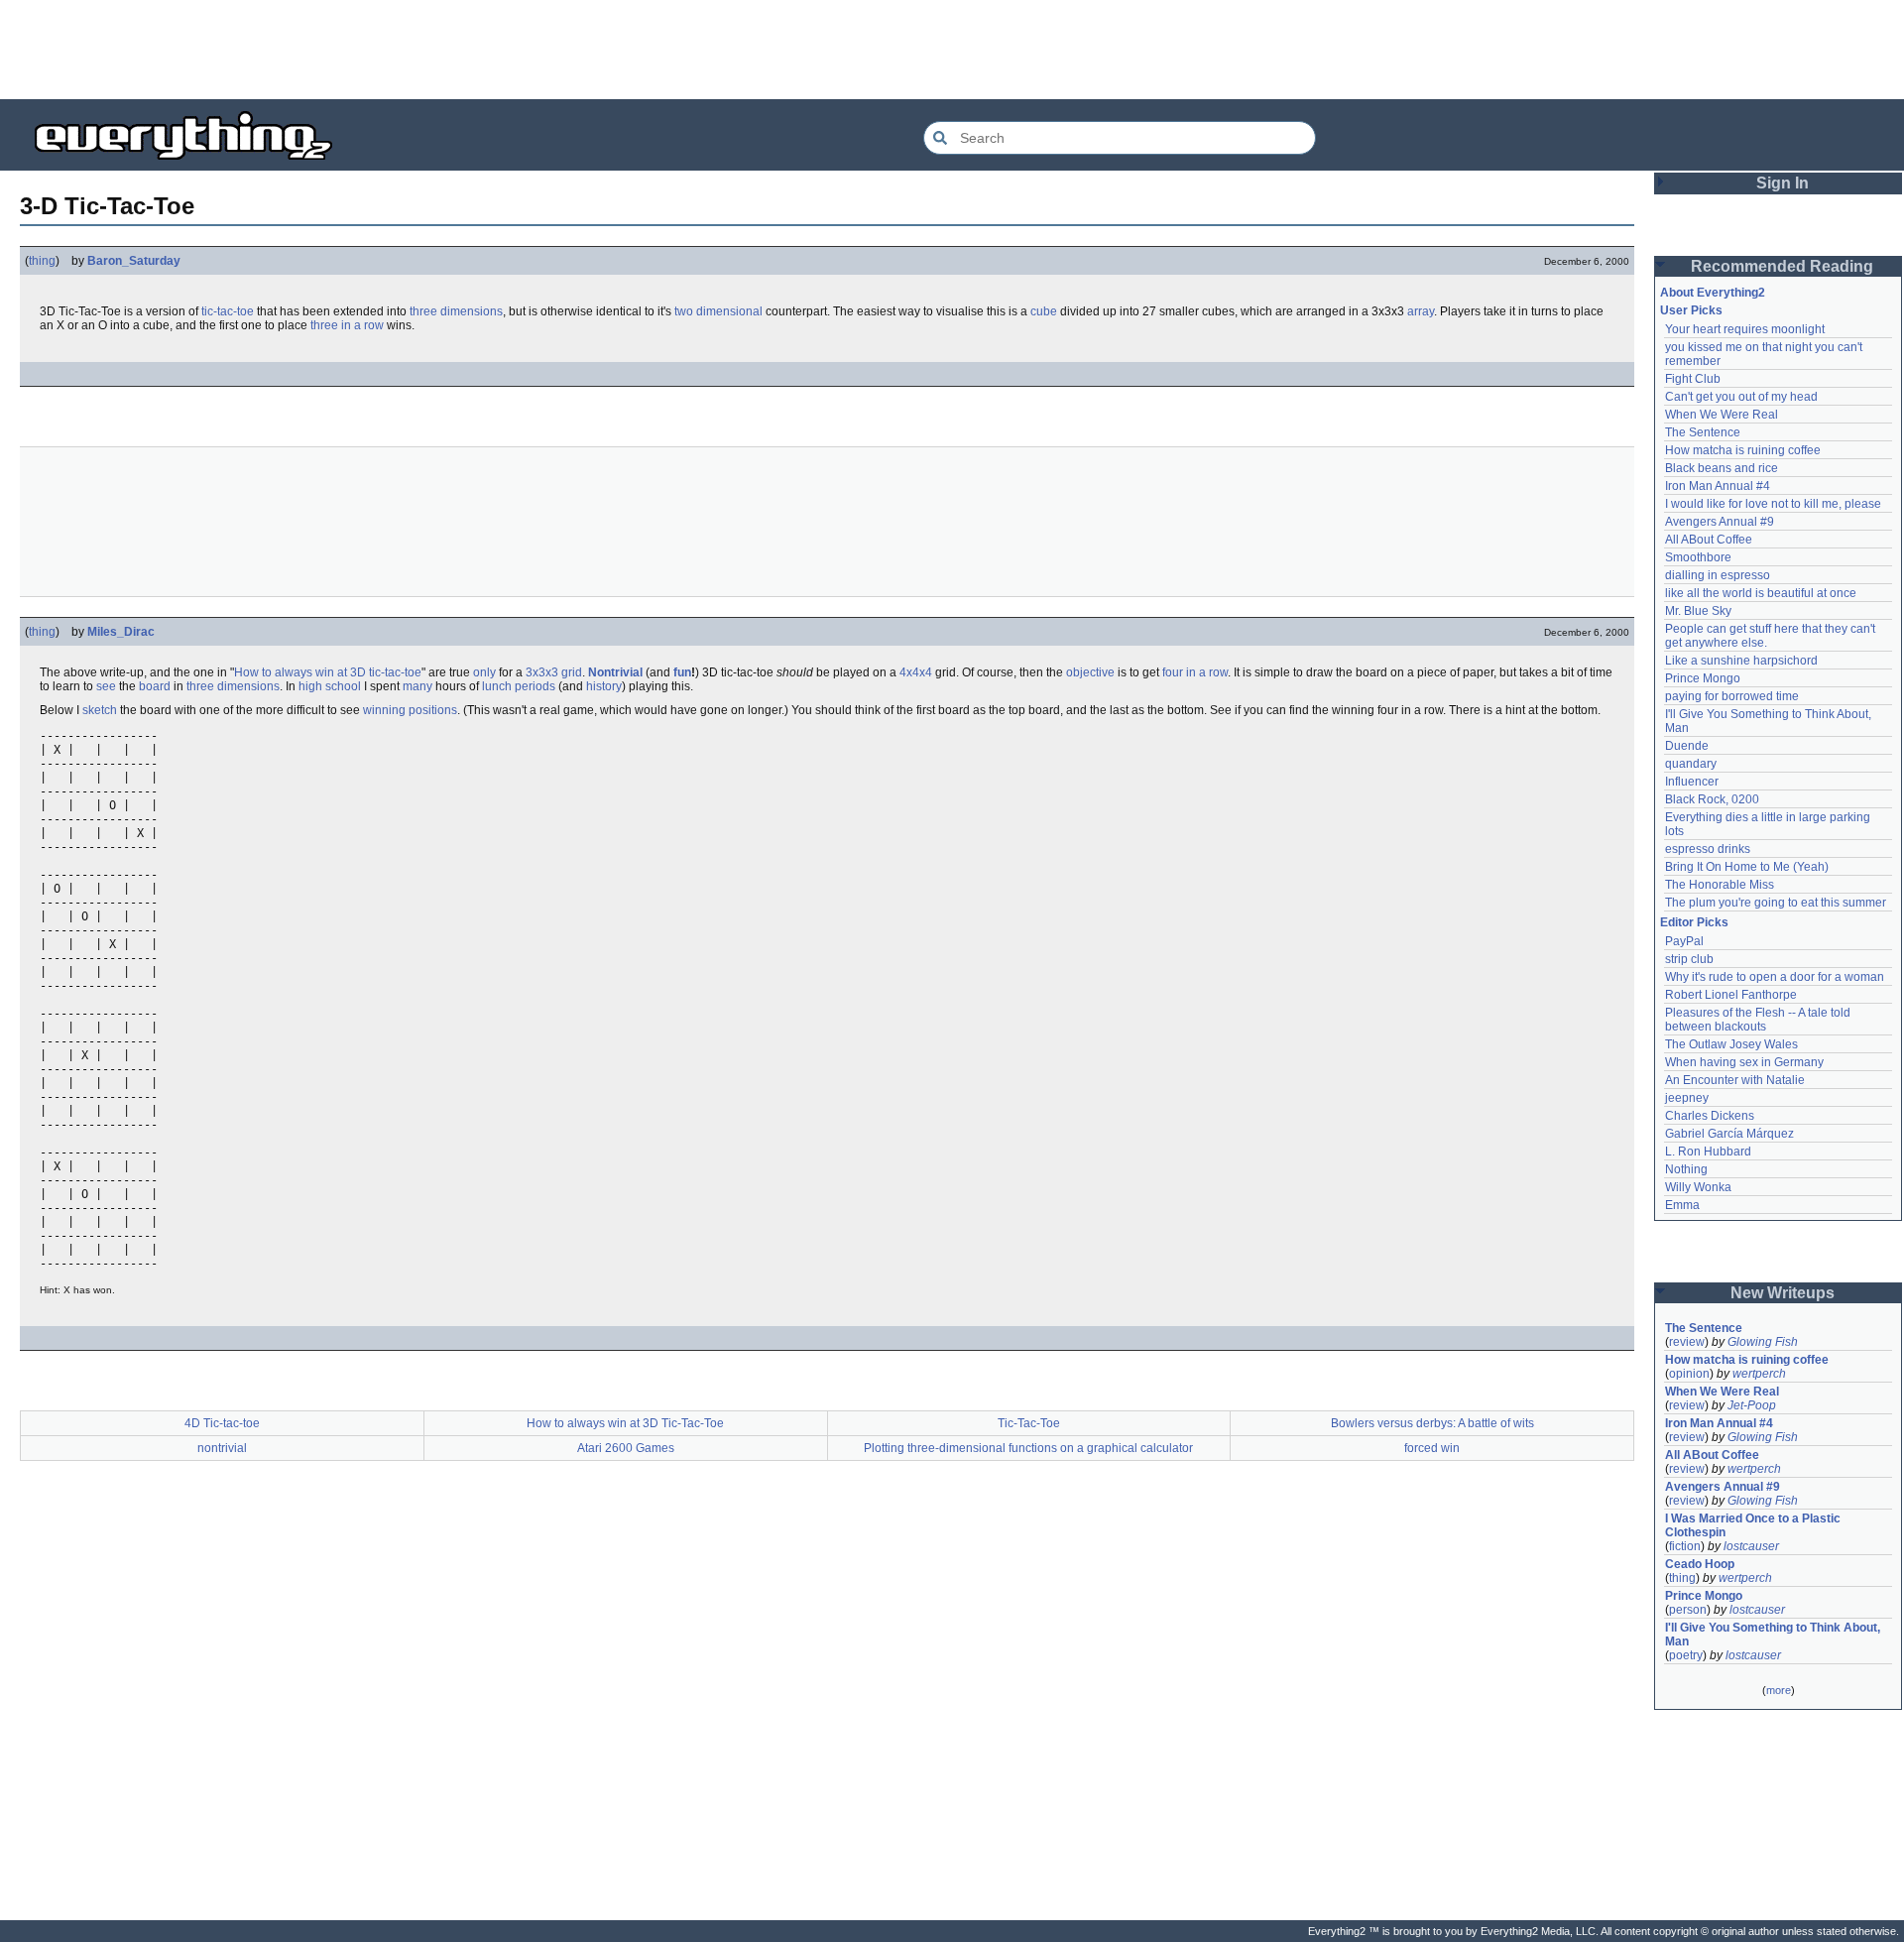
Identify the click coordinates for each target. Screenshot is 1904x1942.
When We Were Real (1722, 415)
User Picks (1691, 310)
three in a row (347, 325)
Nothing (1686, 1169)
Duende (1687, 746)
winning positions (410, 710)
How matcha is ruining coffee (1743, 450)
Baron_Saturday (134, 261)
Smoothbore (1698, 557)
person (1688, 1610)
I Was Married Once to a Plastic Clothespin (1754, 1525)
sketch (100, 710)
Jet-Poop (1752, 1405)
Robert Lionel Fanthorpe (1731, 995)
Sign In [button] (1783, 183)
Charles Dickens (1710, 1116)
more (1779, 1690)
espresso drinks (1708, 849)
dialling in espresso (1718, 575)
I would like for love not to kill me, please (1773, 504)
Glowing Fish (1763, 1342)
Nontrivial (615, 672)
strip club (1689, 959)
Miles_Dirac (121, 632)
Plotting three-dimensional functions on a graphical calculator (1028, 1448)
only (484, 672)
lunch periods (519, 686)
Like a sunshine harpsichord (1741, 661)
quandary (1691, 764)
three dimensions (456, 311)
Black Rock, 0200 (1712, 799)
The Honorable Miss (1720, 885)
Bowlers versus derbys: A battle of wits (1432, 1423)
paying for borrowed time (1732, 696)
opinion (1689, 1374)
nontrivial (222, 1448)
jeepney (1687, 1098)
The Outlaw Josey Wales (1731, 1044)
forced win (1432, 1448)
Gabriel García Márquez (1729, 1134)
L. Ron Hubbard (1708, 1152)
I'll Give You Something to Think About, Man (1774, 1635)
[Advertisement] (952, 50)
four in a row (1195, 672)
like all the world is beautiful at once (1761, 593)
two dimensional (718, 311)
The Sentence (1703, 432)
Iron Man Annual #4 (1718, 486)
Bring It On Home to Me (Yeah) (1747, 867)
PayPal (1684, 941)
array (1421, 311)
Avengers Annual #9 (1720, 522)
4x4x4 (916, 672)
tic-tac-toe (228, 311)
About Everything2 (1713, 293)
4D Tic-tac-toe (222, 1423)
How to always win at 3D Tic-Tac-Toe (625, 1423)
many (417, 686)
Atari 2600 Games (626, 1448)
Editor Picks (1694, 922)
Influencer (1692, 782)
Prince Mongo (1703, 678)
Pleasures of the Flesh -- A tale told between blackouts (1759, 1020)
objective (1090, 672)
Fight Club (1693, 379)
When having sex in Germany (1744, 1062)
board (155, 686)
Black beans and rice (1722, 468)
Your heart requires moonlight (1745, 329)
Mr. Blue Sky (1698, 611)
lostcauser (1751, 1546)
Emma (1682, 1205)
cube (1044, 311)
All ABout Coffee (1709, 540)
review (1687, 1342)
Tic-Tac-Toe (1029, 1423)
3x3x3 (542, 672)
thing (42, 261)
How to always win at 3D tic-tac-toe (328, 672)
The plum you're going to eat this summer (1776, 903)
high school (330, 686)
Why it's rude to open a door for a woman (1775, 977)
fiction (1685, 1546)
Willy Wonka (1698, 1187)
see (106, 686)
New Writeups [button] (1783, 1293)
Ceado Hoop (1700, 1564)
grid (572, 672)
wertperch (1759, 1374)
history (604, 686)
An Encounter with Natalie (1735, 1080)
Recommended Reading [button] (1782, 266)
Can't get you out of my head (1741, 397)
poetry (1686, 1655)
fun (682, 672)
